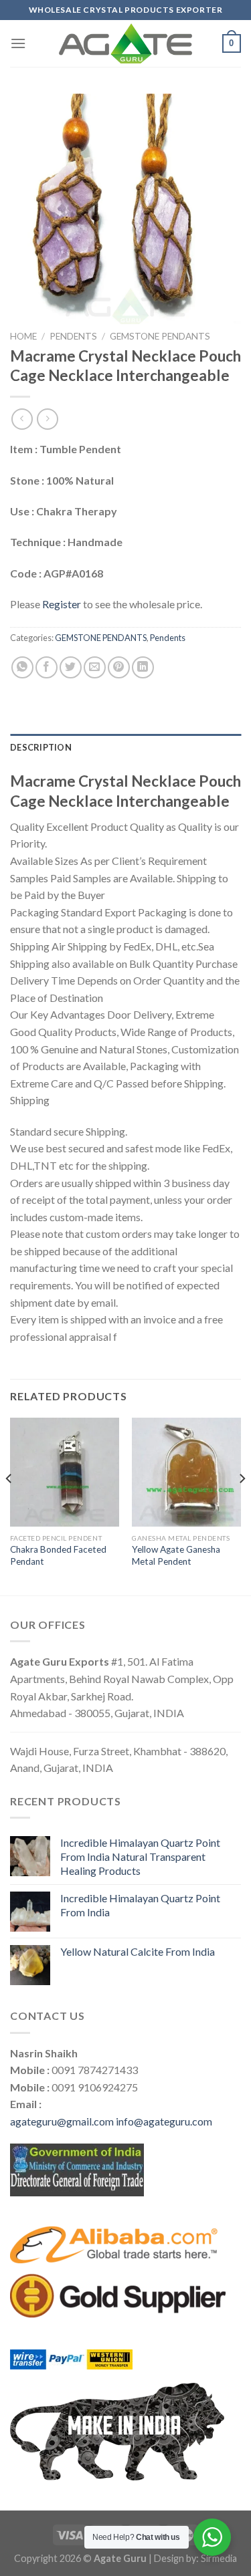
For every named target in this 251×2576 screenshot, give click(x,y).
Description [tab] (41, 747)
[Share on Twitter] (71, 667)
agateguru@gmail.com (62, 2121)
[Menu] (18, 43)
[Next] (242, 1505)
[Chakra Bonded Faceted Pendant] (65, 1472)
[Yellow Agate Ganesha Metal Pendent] (186, 1472)
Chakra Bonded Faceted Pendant (58, 1555)
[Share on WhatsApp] (22, 667)
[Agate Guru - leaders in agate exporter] (126, 43)
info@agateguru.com (164, 2121)
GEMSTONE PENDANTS (160, 336)
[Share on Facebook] (47, 667)
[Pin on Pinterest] (119, 667)
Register (62, 604)
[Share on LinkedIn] (143, 667)
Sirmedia (219, 2558)
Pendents (73, 336)
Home (23, 336)
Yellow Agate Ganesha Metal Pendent (176, 1555)
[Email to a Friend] (95, 667)
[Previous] (9, 1505)
